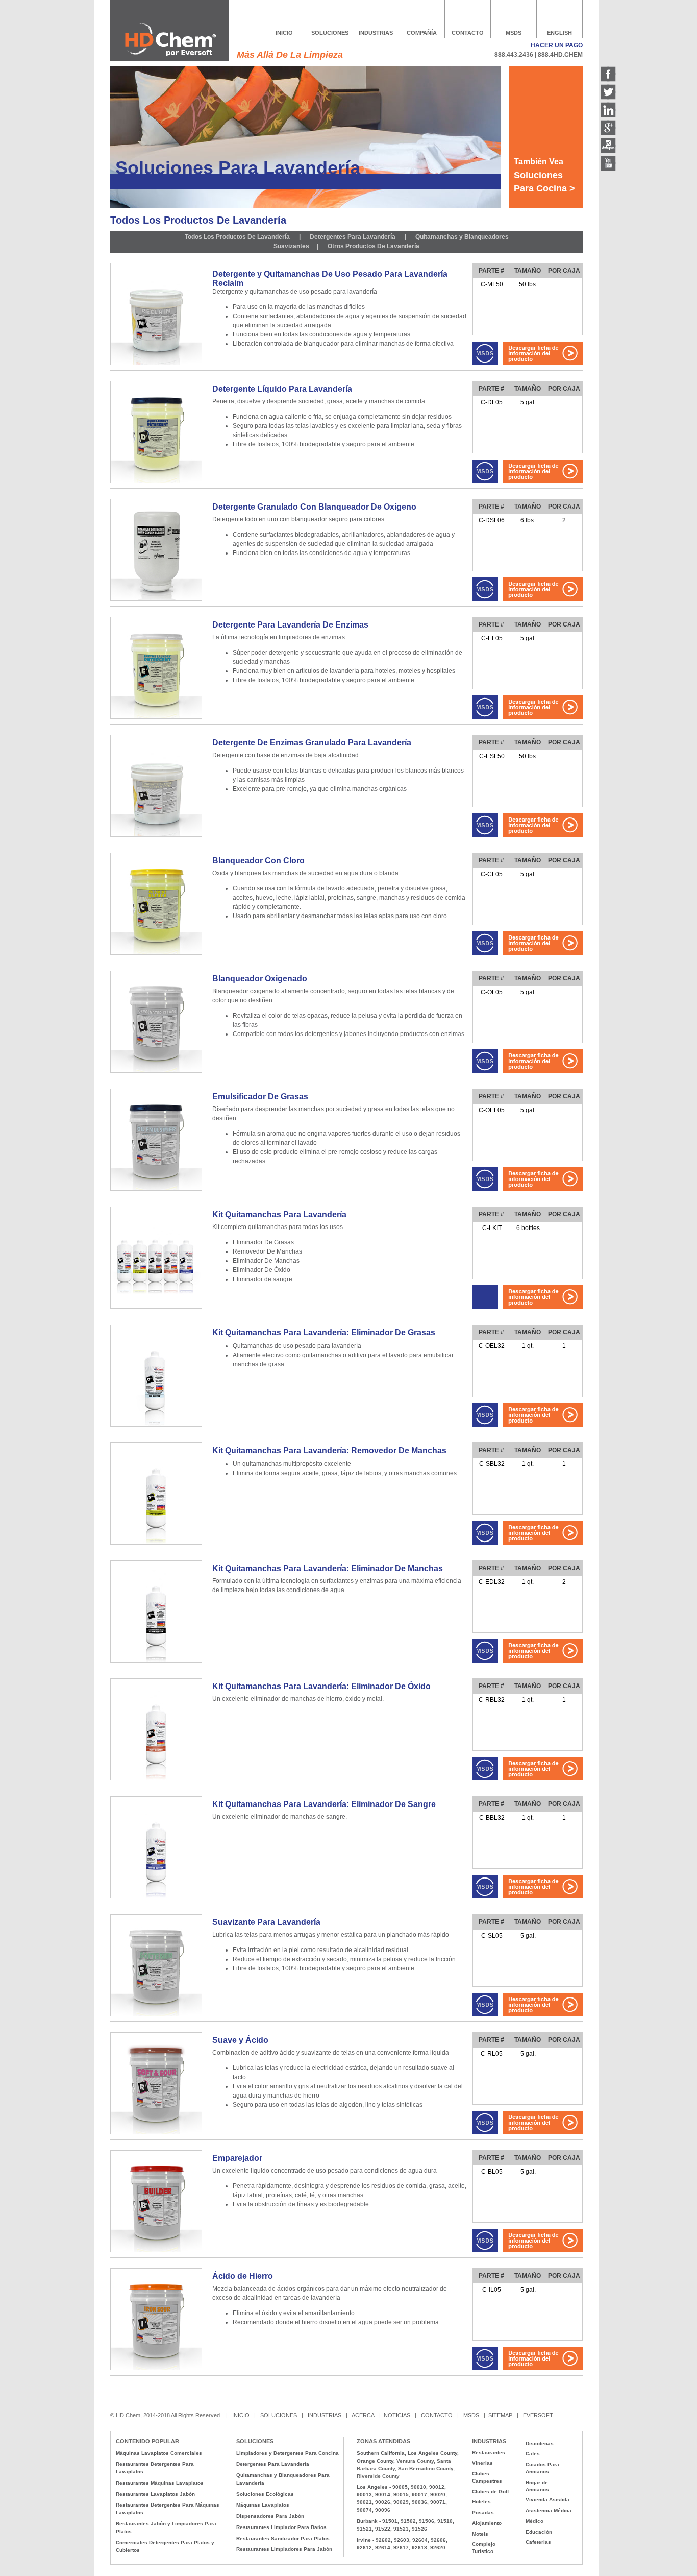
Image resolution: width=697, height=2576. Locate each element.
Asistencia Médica (549, 2510)
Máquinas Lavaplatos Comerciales (159, 2453)
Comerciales (132, 2543)
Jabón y (160, 2524)
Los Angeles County (432, 2453)
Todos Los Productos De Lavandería (238, 237)
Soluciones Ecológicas (265, 2494)
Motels (480, 2534)
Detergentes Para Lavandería (352, 237)
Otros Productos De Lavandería (374, 246)
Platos (124, 2531)
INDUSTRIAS (376, 33)
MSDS (514, 33)
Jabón (296, 2516)
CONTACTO (468, 33)
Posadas (483, 2512)
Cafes (533, 2454)
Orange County (375, 2461)
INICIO (284, 33)
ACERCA (363, 2415)
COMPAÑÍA (422, 33)
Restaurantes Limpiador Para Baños (281, 2527)
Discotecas (540, 2443)
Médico (534, 2521)
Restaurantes (133, 2524)
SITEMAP (501, 2415)
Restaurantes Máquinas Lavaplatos (160, 2483)
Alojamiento (487, 2523)
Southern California (381, 2453)
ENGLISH (559, 33)
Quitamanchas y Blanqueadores (462, 237)
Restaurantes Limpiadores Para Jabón (284, 2549)
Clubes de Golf (490, 2491)
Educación (539, 2532)
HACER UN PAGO (557, 45)
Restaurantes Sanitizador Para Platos (283, 2538)
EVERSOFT (538, 2415)
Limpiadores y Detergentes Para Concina (288, 2453)
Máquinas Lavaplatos (263, 2505)
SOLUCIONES (330, 33)
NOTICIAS (397, 2415)
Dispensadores (255, 2516)
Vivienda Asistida (547, 2500)
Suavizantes (291, 246)
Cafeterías (538, 2542)
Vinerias (482, 2463)
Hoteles (481, 2502)
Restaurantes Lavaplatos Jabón (155, 2494)
